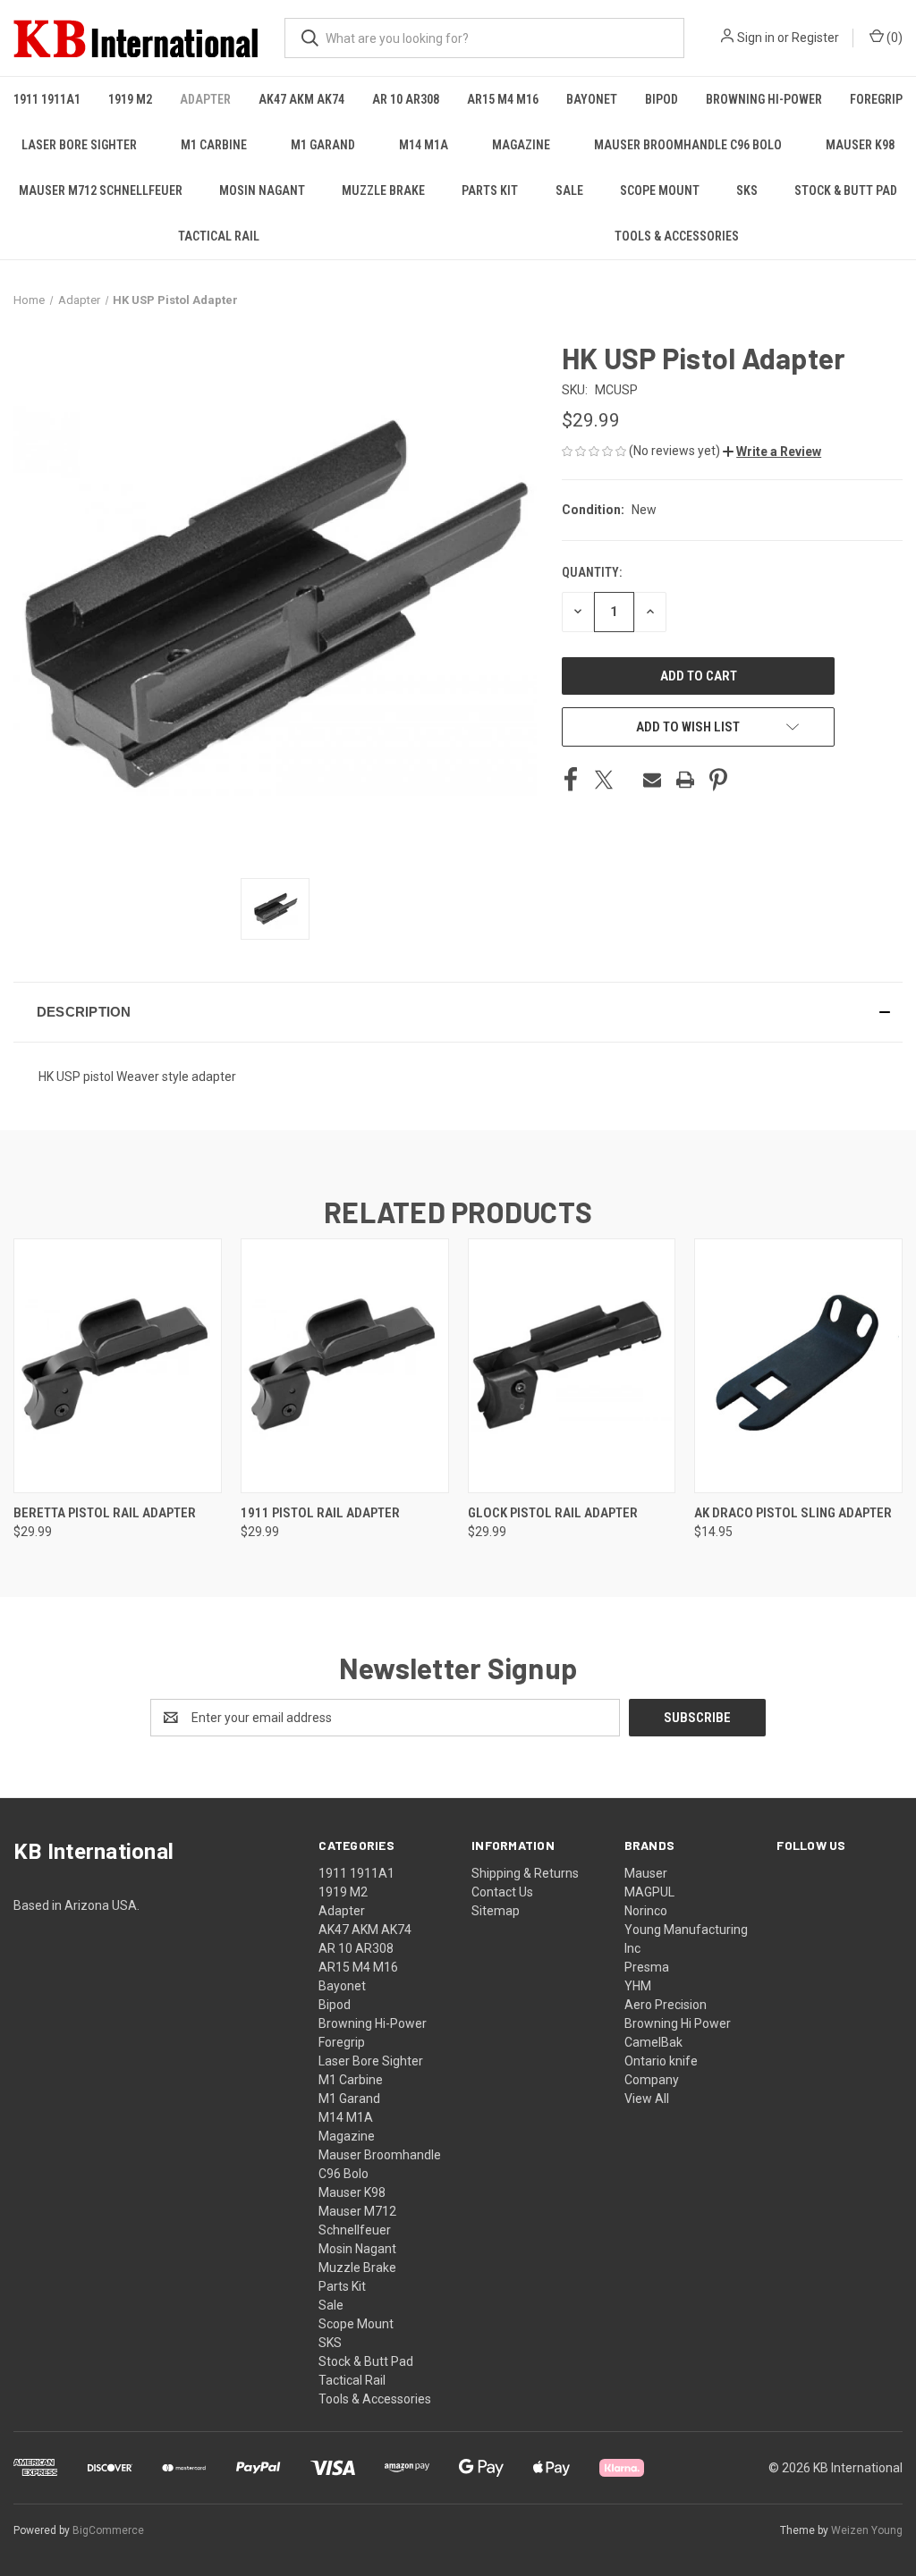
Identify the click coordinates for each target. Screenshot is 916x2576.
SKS (747, 190)
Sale (569, 190)
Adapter (205, 99)
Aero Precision (666, 2005)
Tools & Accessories (677, 236)
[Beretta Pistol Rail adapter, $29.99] (118, 1366)
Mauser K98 (860, 145)
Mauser (646, 1873)
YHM (638, 1986)
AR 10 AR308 (406, 99)
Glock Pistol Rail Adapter (553, 1513)
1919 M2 (130, 99)
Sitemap (496, 1911)
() (893, 38)
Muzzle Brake (383, 190)
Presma (647, 1967)
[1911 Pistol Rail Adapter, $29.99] (345, 1366)
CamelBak (653, 2042)
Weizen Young (867, 2530)
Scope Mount (660, 190)
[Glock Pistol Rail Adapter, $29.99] (572, 1366)
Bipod (662, 99)
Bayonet (592, 99)
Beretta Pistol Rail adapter (105, 1513)
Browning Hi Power (678, 2023)
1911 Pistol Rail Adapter (320, 1513)
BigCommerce (108, 2530)
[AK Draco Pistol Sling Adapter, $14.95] (798, 1366)
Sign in (756, 38)
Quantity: (592, 572)
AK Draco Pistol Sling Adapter (793, 1513)
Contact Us (502, 1892)
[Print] (685, 780)
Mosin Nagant (262, 190)
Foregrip (876, 99)
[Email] (652, 780)
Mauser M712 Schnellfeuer (101, 190)
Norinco (646, 1911)
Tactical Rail (219, 236)
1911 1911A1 (47, 99)
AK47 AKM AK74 (301, 99)
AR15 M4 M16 (503, 99)
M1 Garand (323, 145)
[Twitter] (604, 780)
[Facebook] (571, 780)
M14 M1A (424, 145)
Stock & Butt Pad (846, 190)
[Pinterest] (718, 780)
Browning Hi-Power (764, 99)
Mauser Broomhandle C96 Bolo (688, 145)
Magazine (521, 145)
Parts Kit (490, 190)
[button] (772, 452)
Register (815, 38)
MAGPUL (649, 1892)
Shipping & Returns (525, 1873)
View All (647, 2099)
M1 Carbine (214, 145)
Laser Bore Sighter (79, 145)
